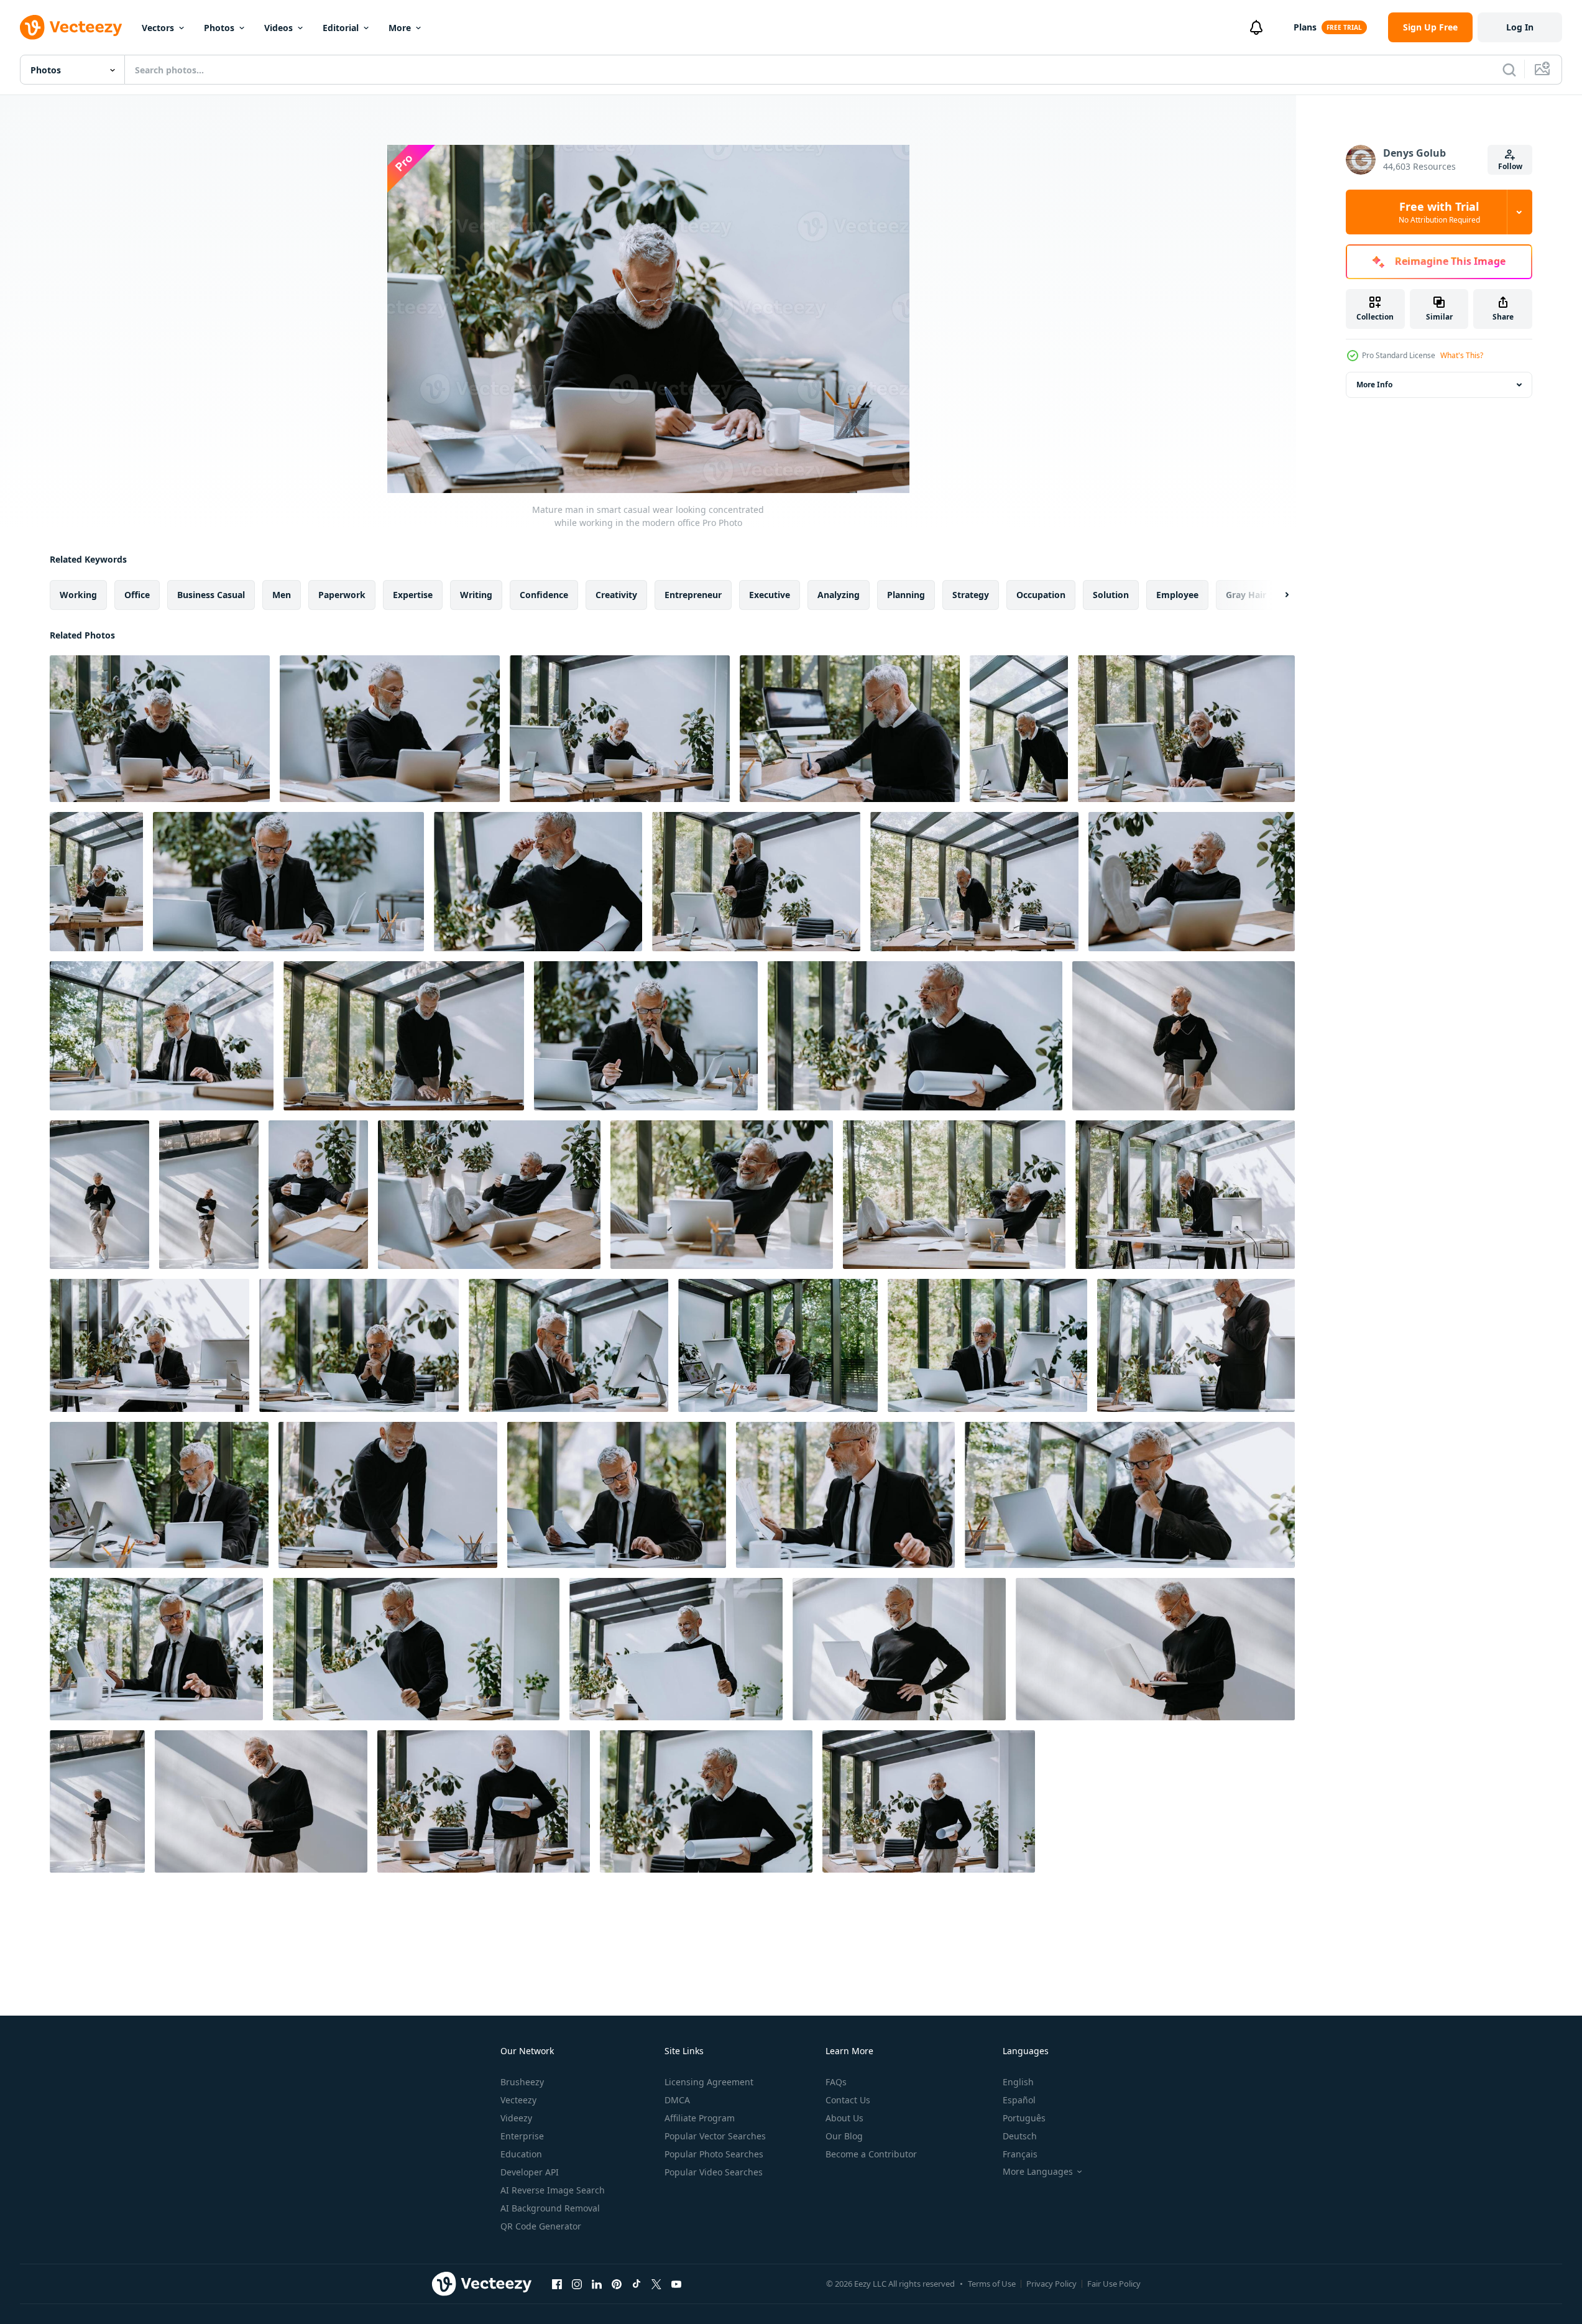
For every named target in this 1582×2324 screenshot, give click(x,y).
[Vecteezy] (71, 27)
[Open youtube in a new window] (676, 2284)
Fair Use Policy (1114, 2284)
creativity (616, 595)
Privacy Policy (1051, 2284)
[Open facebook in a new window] (557, 2284)
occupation (1041, 595)
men (282, 595)
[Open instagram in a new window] (577, 2284)
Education (521, 2154)
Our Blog (844, 2136)
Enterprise (522, 2136)
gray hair (1246, 595)
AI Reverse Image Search (553, 2190)
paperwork (342, 595)
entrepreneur (693, 595)
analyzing (839, 595)
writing (476, 595)
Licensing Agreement (709, 2082)
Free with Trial (1439, 212)
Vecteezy (518, 2100)
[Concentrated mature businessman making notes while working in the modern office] (288, 882)
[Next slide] (1276, 595)
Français (1020, 2154)
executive (770, 595)
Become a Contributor (871, 2154)
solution (1111, 595)
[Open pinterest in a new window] (617, 2284)
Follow (1510, 166)
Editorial (341, 28)
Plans (1305, 27)
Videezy (516, 2118)
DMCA (677, 2100)
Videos (278, 28)
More (400, 28)
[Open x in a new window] (656, 2284)
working (78, 595)
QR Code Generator (541, 2226)
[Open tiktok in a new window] (637, 2284)
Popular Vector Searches (715, 2136)
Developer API (530, 2172)
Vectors (158, 28)
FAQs (836, 2082)
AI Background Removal (550, 2208)
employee (1177, 595)
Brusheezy (522, 2082)
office (137, 595)
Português (1024, 2118)
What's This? (1462, 355)
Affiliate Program (700, 2118)
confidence (544, 595)
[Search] (1509, 70)
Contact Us (848, 2100)
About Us (844, 2118)
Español (1019, 2100)
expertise (413, 595)
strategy (971, 595)
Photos (219, 28)
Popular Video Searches (714, 2172)
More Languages (1038, 2172)
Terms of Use (992, 2284)
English (1018, 2082)
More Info (1374, 385)
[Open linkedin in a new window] (597, 2284)
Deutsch (1020, 2136)
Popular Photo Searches (714, 2154)
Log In (1520, 27)
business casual (211, 595)
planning (906, 595)
